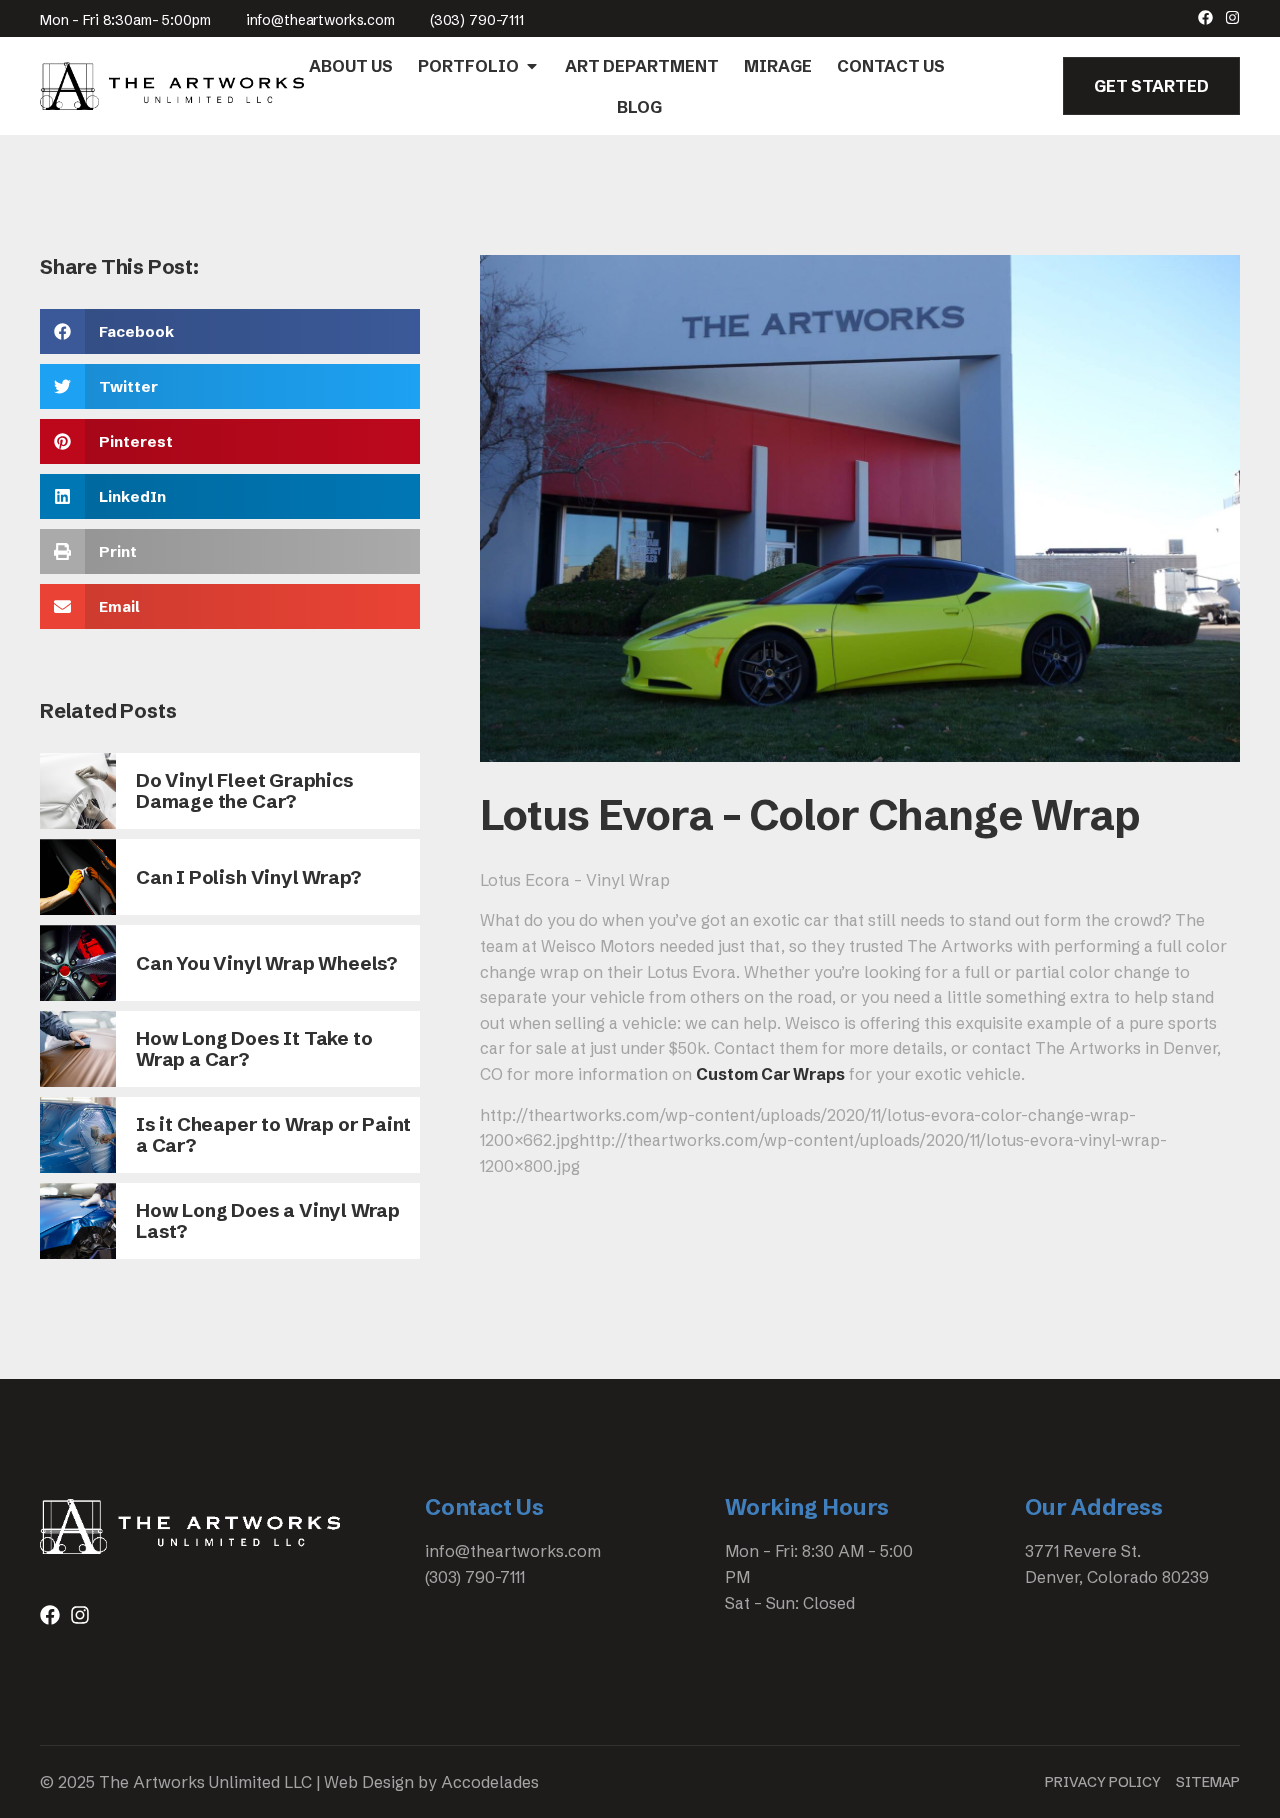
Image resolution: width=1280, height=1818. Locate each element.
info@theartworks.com (320, 20)
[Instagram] (1232, 17)
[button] (230, 331)
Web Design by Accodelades (431, 1782)
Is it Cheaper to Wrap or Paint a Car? (273, 1134)
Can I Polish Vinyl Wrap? (248, 877)
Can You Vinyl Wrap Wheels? (266, 963)
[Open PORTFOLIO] (532, 66)
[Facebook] (1205, 17)
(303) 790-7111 (477, 20)
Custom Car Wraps (770, 1074)
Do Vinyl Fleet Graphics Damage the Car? (245, 790)
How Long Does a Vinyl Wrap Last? (268, 1220)
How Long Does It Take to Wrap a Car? (254, 1048)
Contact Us (484, 1507)
